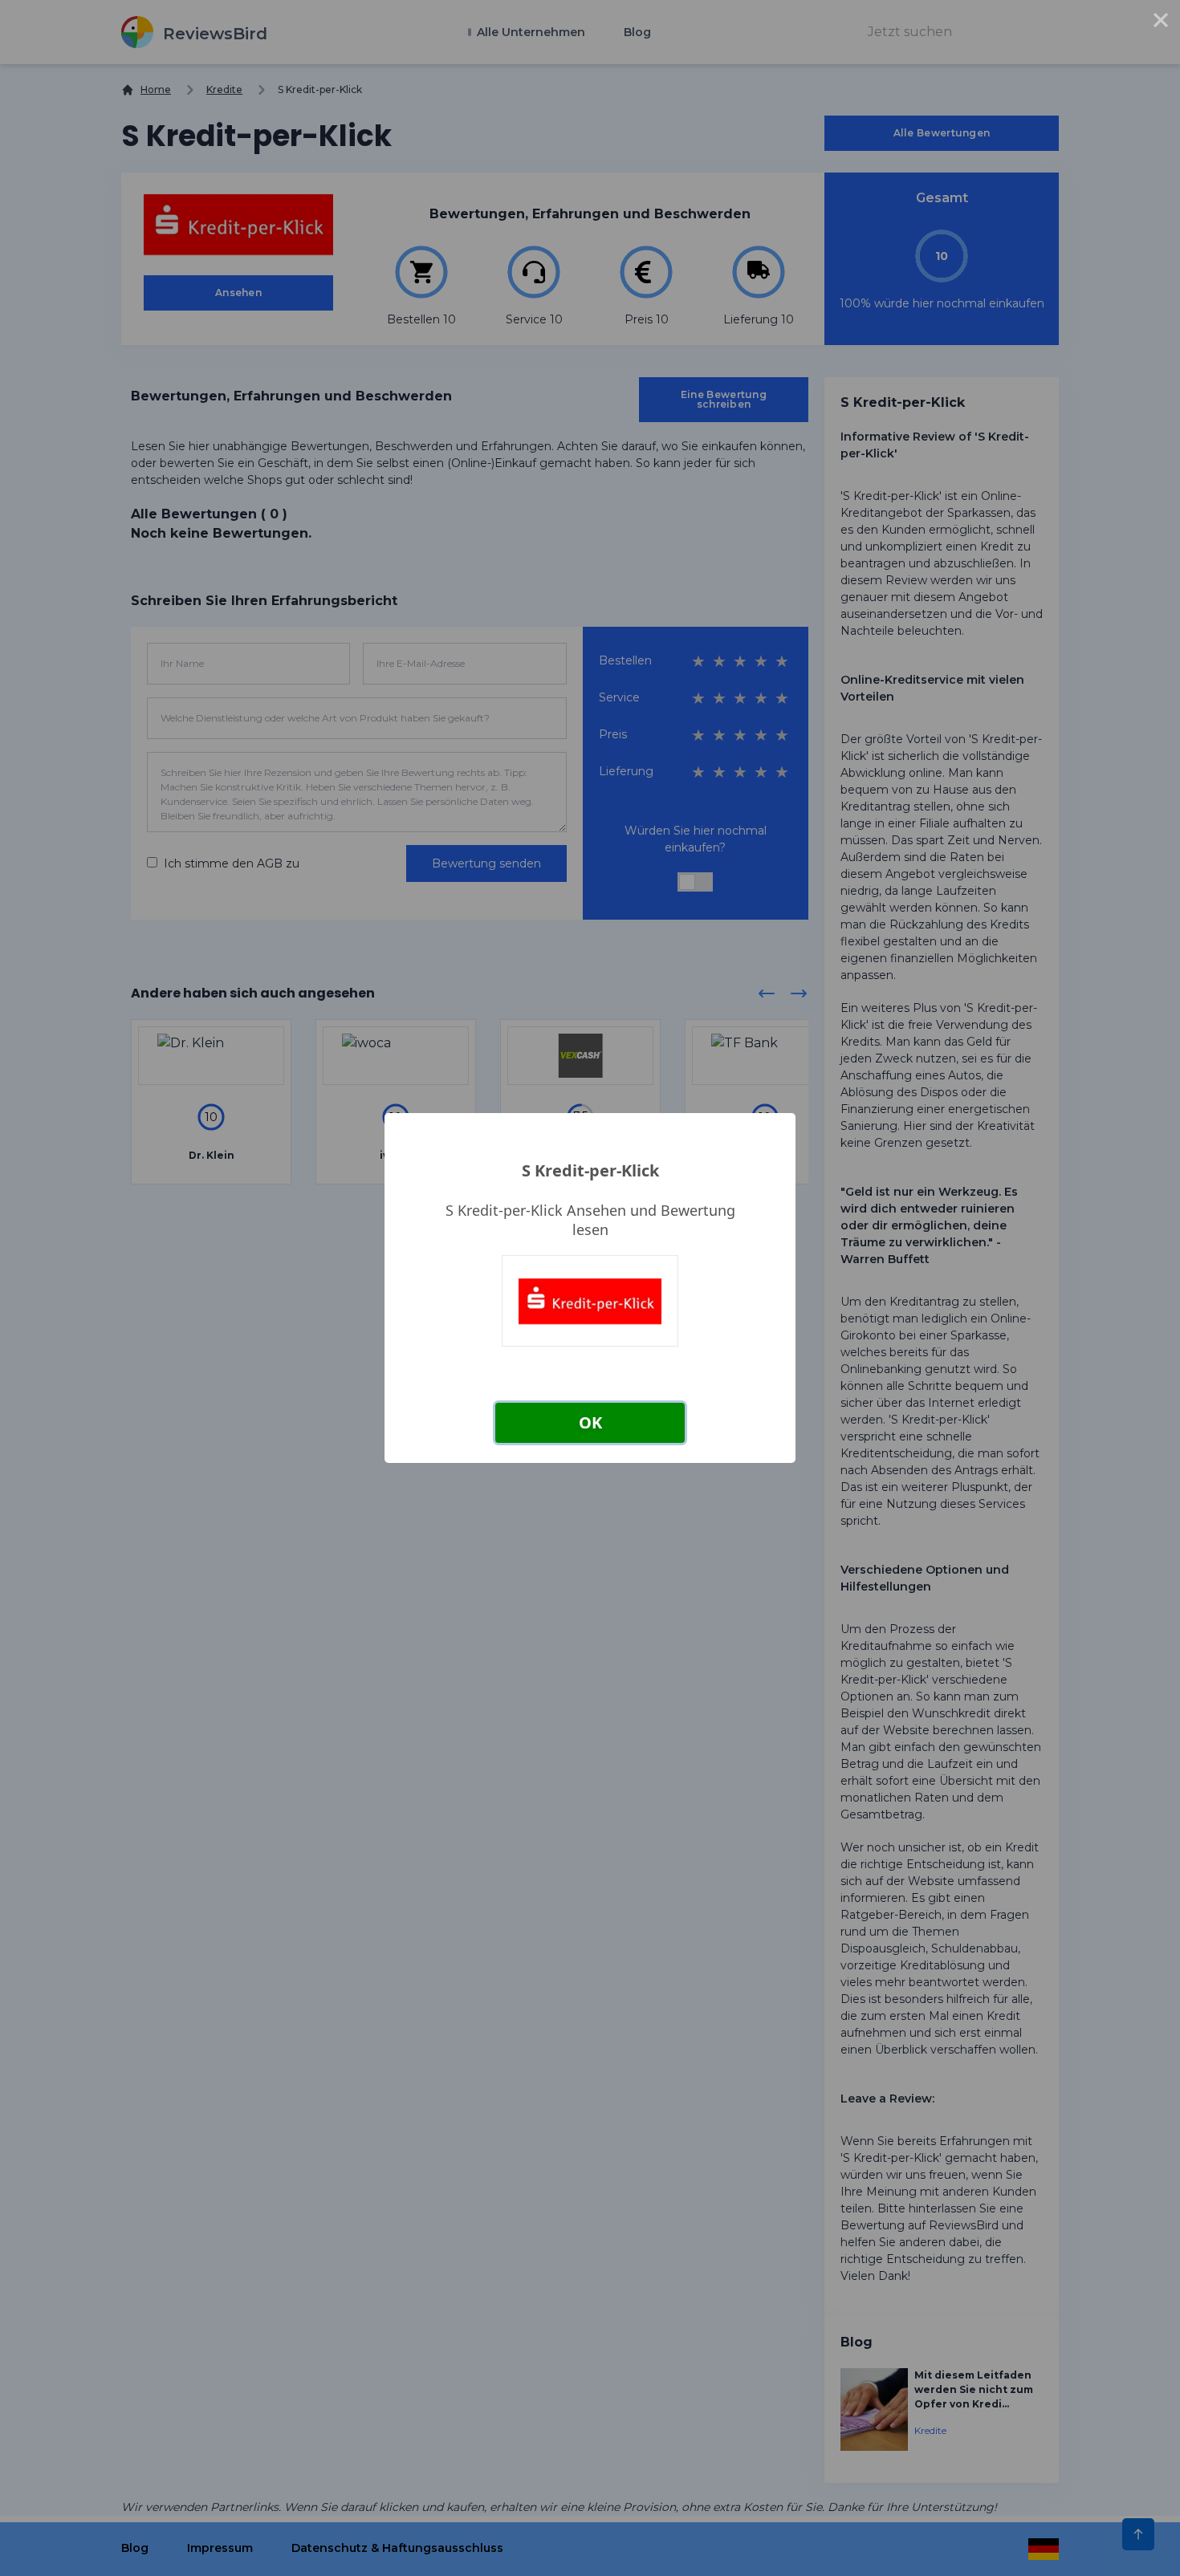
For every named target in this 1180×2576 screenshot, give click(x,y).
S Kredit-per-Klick (590, 1170)
